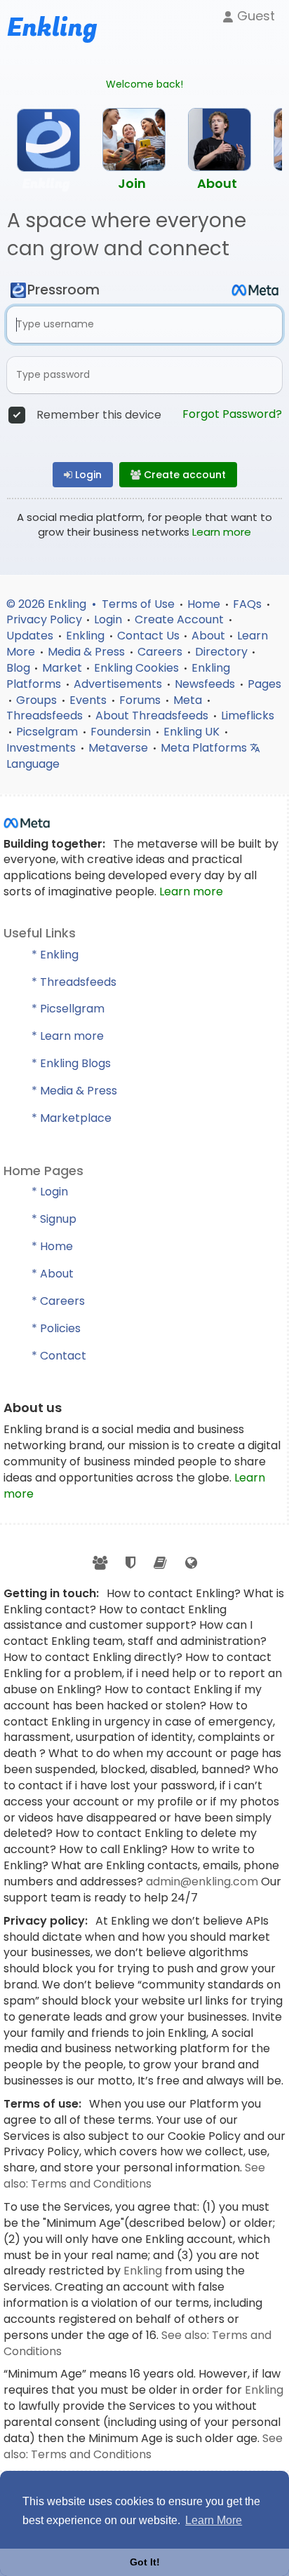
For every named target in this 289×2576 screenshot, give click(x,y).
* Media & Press (74, 1091)
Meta (189, 700)
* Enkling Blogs (71, 1063)
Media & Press (88, 652)
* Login (50, 1192)
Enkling (87, 636)
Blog (18, 668)
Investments (42, 748)
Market (62, 668)
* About (53, 1274)
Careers (161, 652)
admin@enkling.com (203, 1882)
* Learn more (68, 1036)
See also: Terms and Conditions (134, 2176)
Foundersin (122, 732)
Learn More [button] (214, 2520)
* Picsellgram (68, 1009)
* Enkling (55, 955)
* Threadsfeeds (74, 982)
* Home (52, 1246)
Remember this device (99, 415)
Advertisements (119, 684)
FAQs (249, 604)
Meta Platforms (205, 748)
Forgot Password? (232, 414)
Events (89, 700)
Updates (31, 636)
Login (87, 475)
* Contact (59, 1356)
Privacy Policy (44, 619)
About (208, 636)
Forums (141, 700)
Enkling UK (193, 732)
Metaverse (120, 748)
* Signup (54, 1219)
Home (205, 604)
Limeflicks (248, 716)
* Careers (58, 1301)
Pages (264, 684)
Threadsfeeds (46, 716)
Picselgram (48, 732)
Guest (254, 16)
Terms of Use (140, 604)
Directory (221, 652)
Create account (183, 475)
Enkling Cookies (138, 668)
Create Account (181, 619)
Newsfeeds (206, 684)
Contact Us (148, 636)
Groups (38, 700)
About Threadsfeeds (153, 716)
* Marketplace (72, 1118)
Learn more (222, 532)
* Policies (56, 1328)
